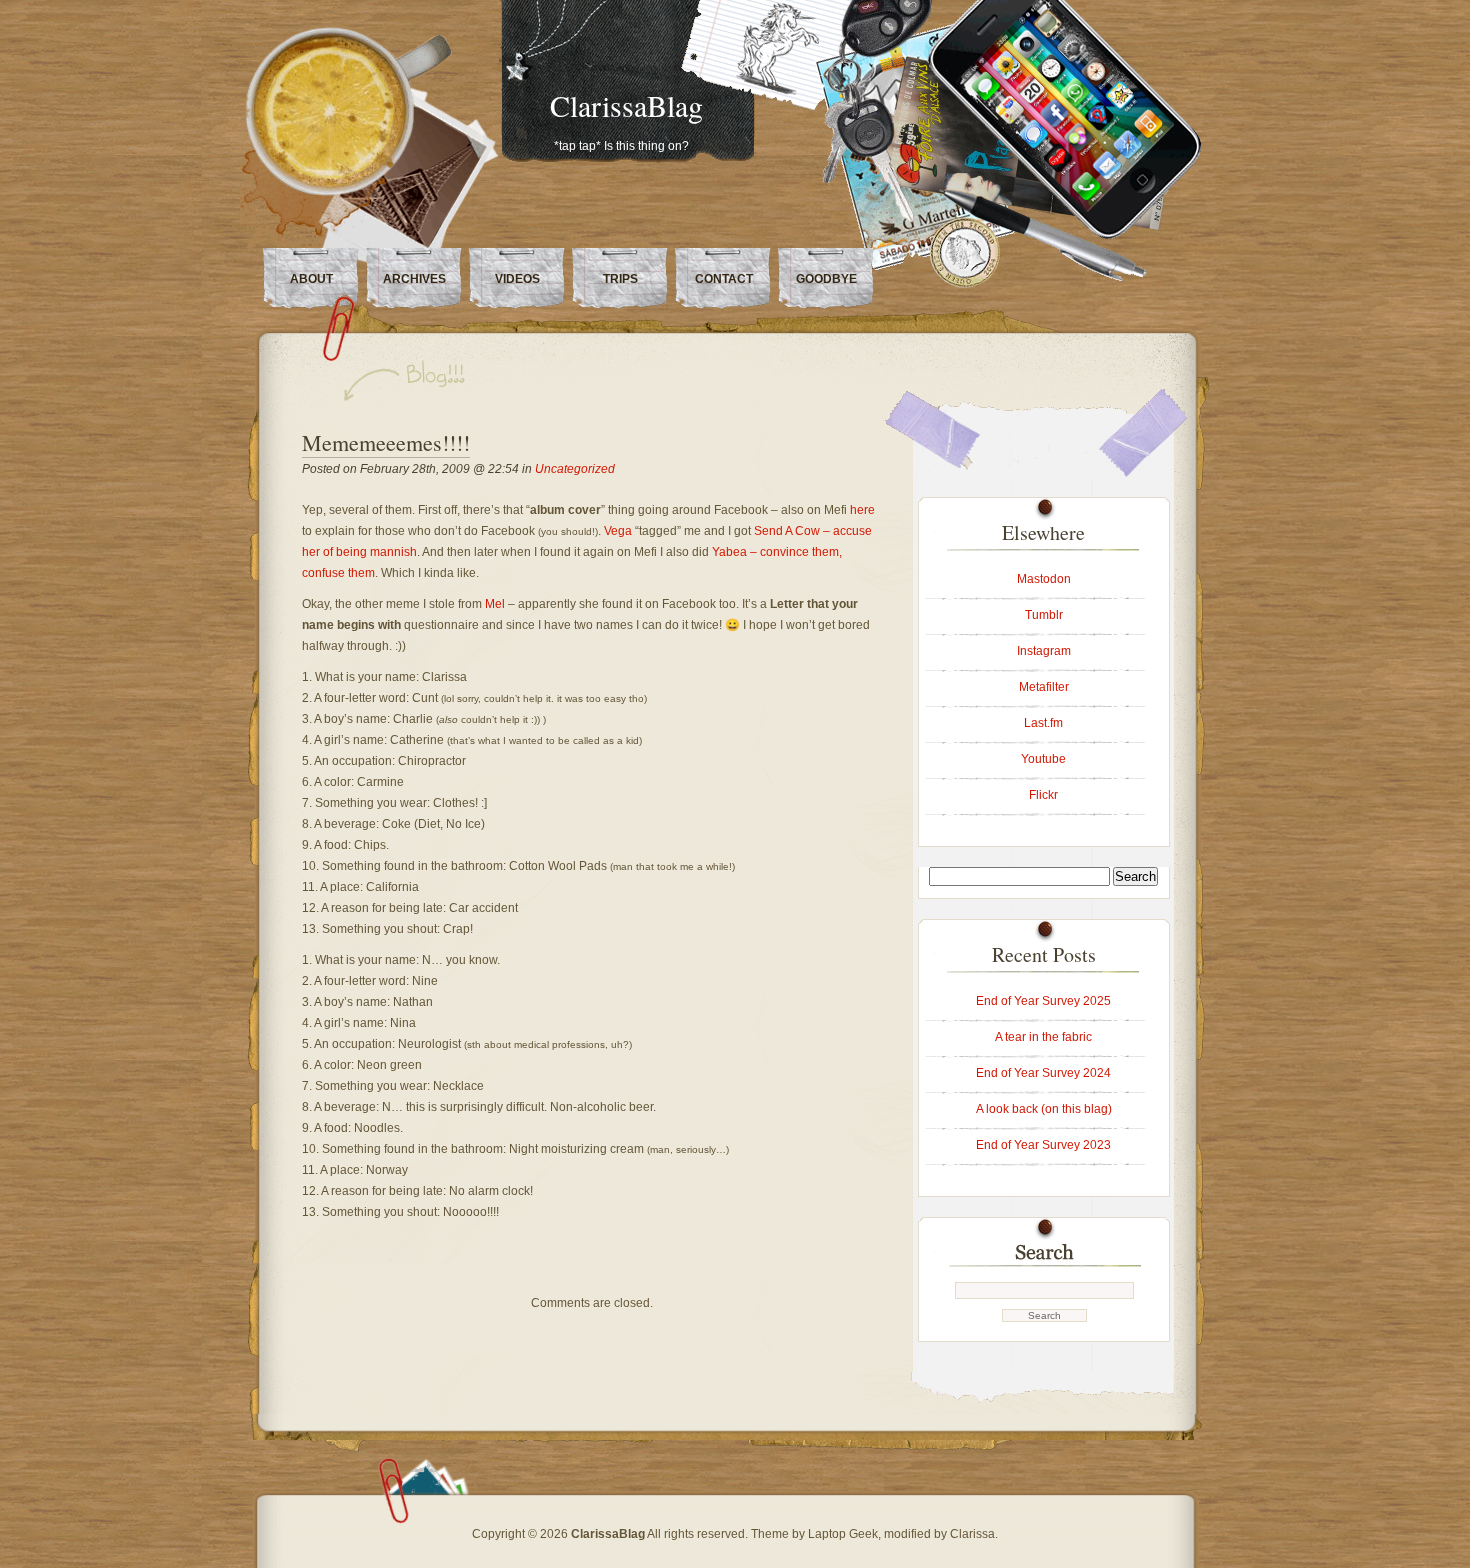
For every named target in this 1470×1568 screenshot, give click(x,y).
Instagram (1044, 651)
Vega (618, 531)
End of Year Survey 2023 (1043, 1145)
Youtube (1043, 759)
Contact (724, 279)
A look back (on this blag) (1044, 1109)
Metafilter (1044, 687)
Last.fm (1043, 723)
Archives (414, 279)
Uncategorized (575, 469)
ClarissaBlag (626, 105)
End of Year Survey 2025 (1043, 1001)
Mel (495, 604)
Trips (620, 279)
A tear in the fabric (1043, 1037)
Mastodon (1044, 579)
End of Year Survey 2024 (1043, 1073)
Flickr (1043, 795)
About (311, 279)
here (862, 510)
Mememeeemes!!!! (386, 442)
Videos (517, 279)
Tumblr (1044, 615)
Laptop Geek (843, 1534)
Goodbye (826, 279)
